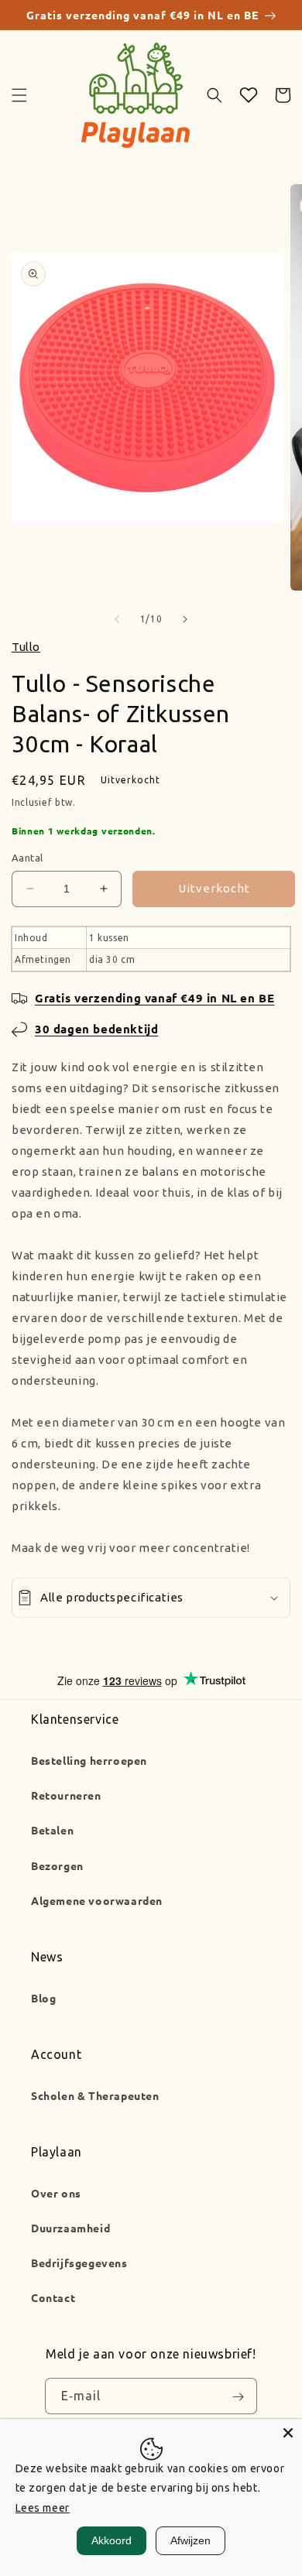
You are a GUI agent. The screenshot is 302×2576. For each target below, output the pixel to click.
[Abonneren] (238, 2396)
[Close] (288, 2433)
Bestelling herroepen (89, 1760)
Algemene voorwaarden (97, 1900)
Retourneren (66, 1795)
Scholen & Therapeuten (95, 2095)
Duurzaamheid (70, 2228)
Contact (53, 2297)
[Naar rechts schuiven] (185, 619)
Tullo (26, 647)
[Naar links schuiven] (117, 619)
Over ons (56, 2193)
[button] (19, 95)
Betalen (52, 1830)
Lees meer (43, 2508)
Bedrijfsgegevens (79, 2263)
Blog (43, 1998)
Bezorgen (57, 1865)
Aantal (27, 858)
